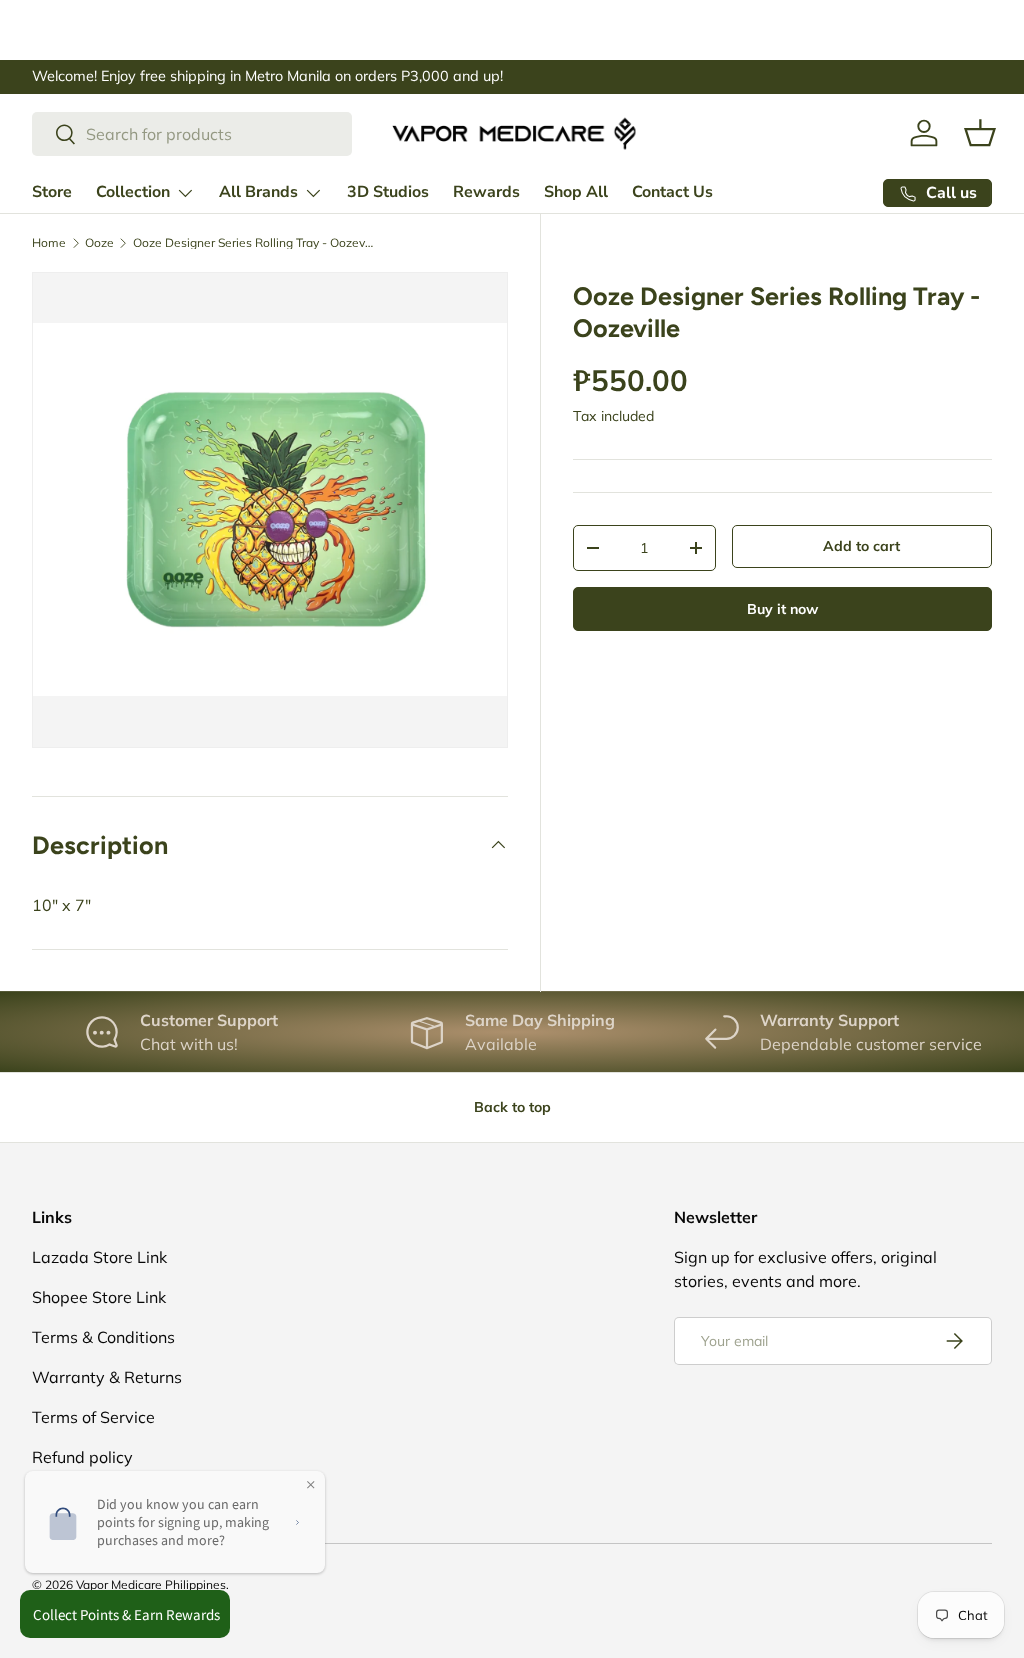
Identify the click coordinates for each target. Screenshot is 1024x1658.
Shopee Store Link (99, 1297)
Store (52, 192)
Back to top (512, 1107)
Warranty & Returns (107, 1377)
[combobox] (192, 134)
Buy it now (782, 609)
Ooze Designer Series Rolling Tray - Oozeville (253, 243)
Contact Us (672, 192)
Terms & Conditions (103, 1337)
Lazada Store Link (99, 1257)
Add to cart (861, 546)
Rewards (486, 192)
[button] (980, 133)
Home (49, 243)
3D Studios (388, 192)
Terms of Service (93, 1417)
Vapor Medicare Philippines (151, 1584)
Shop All (576, 192)
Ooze (99, 243)
